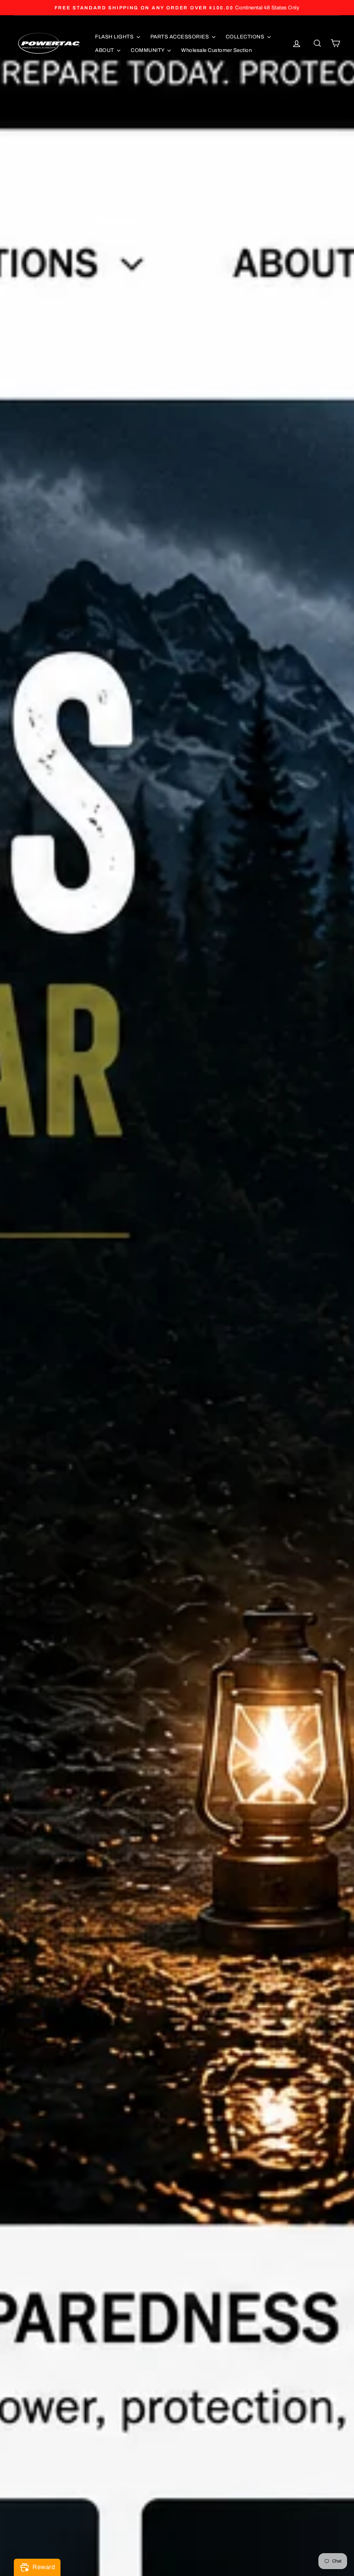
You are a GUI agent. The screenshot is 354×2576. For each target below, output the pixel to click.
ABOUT (105, 50)
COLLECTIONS (246, 37)
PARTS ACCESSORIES (180, 37)
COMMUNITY (148, 50)
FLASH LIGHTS (115, 37)
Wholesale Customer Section (216, 50)
